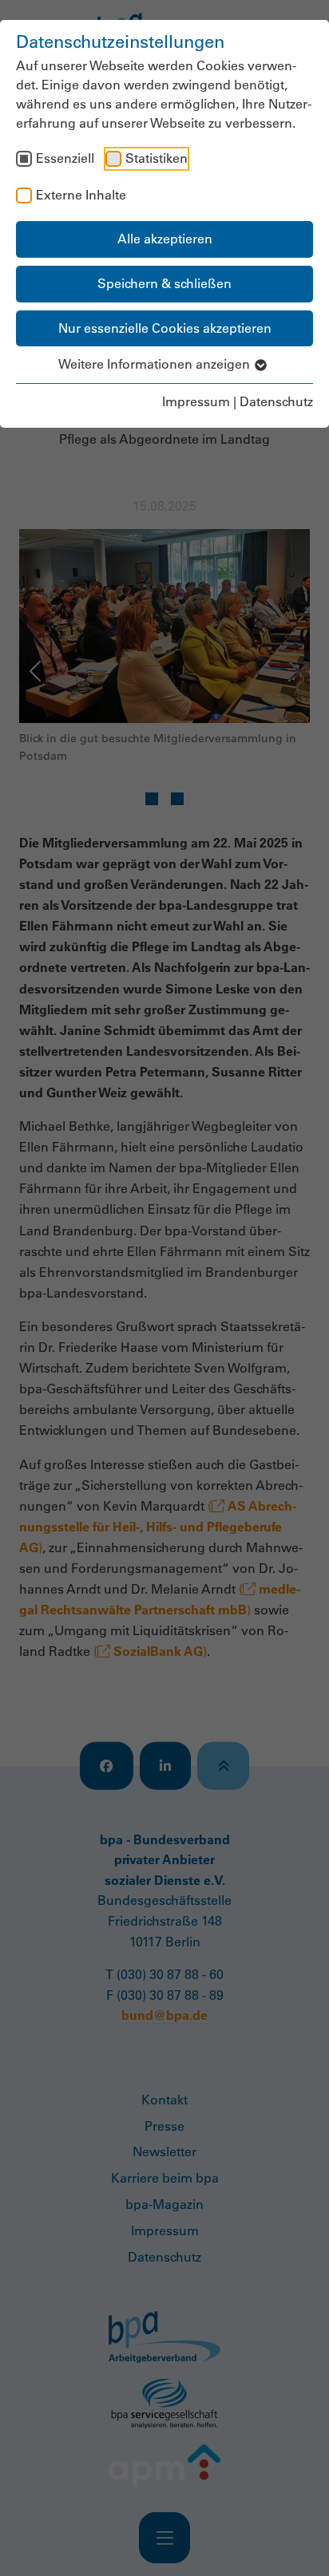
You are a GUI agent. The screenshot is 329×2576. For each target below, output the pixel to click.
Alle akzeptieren (165, 239)
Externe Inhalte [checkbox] (81, 195)
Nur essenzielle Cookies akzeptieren (165, 328)
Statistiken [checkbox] (157, 158)
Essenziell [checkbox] (65, 158)
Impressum (196, 401)
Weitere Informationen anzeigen (156, 364)
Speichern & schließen (164, 283)
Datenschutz (276, 401)
